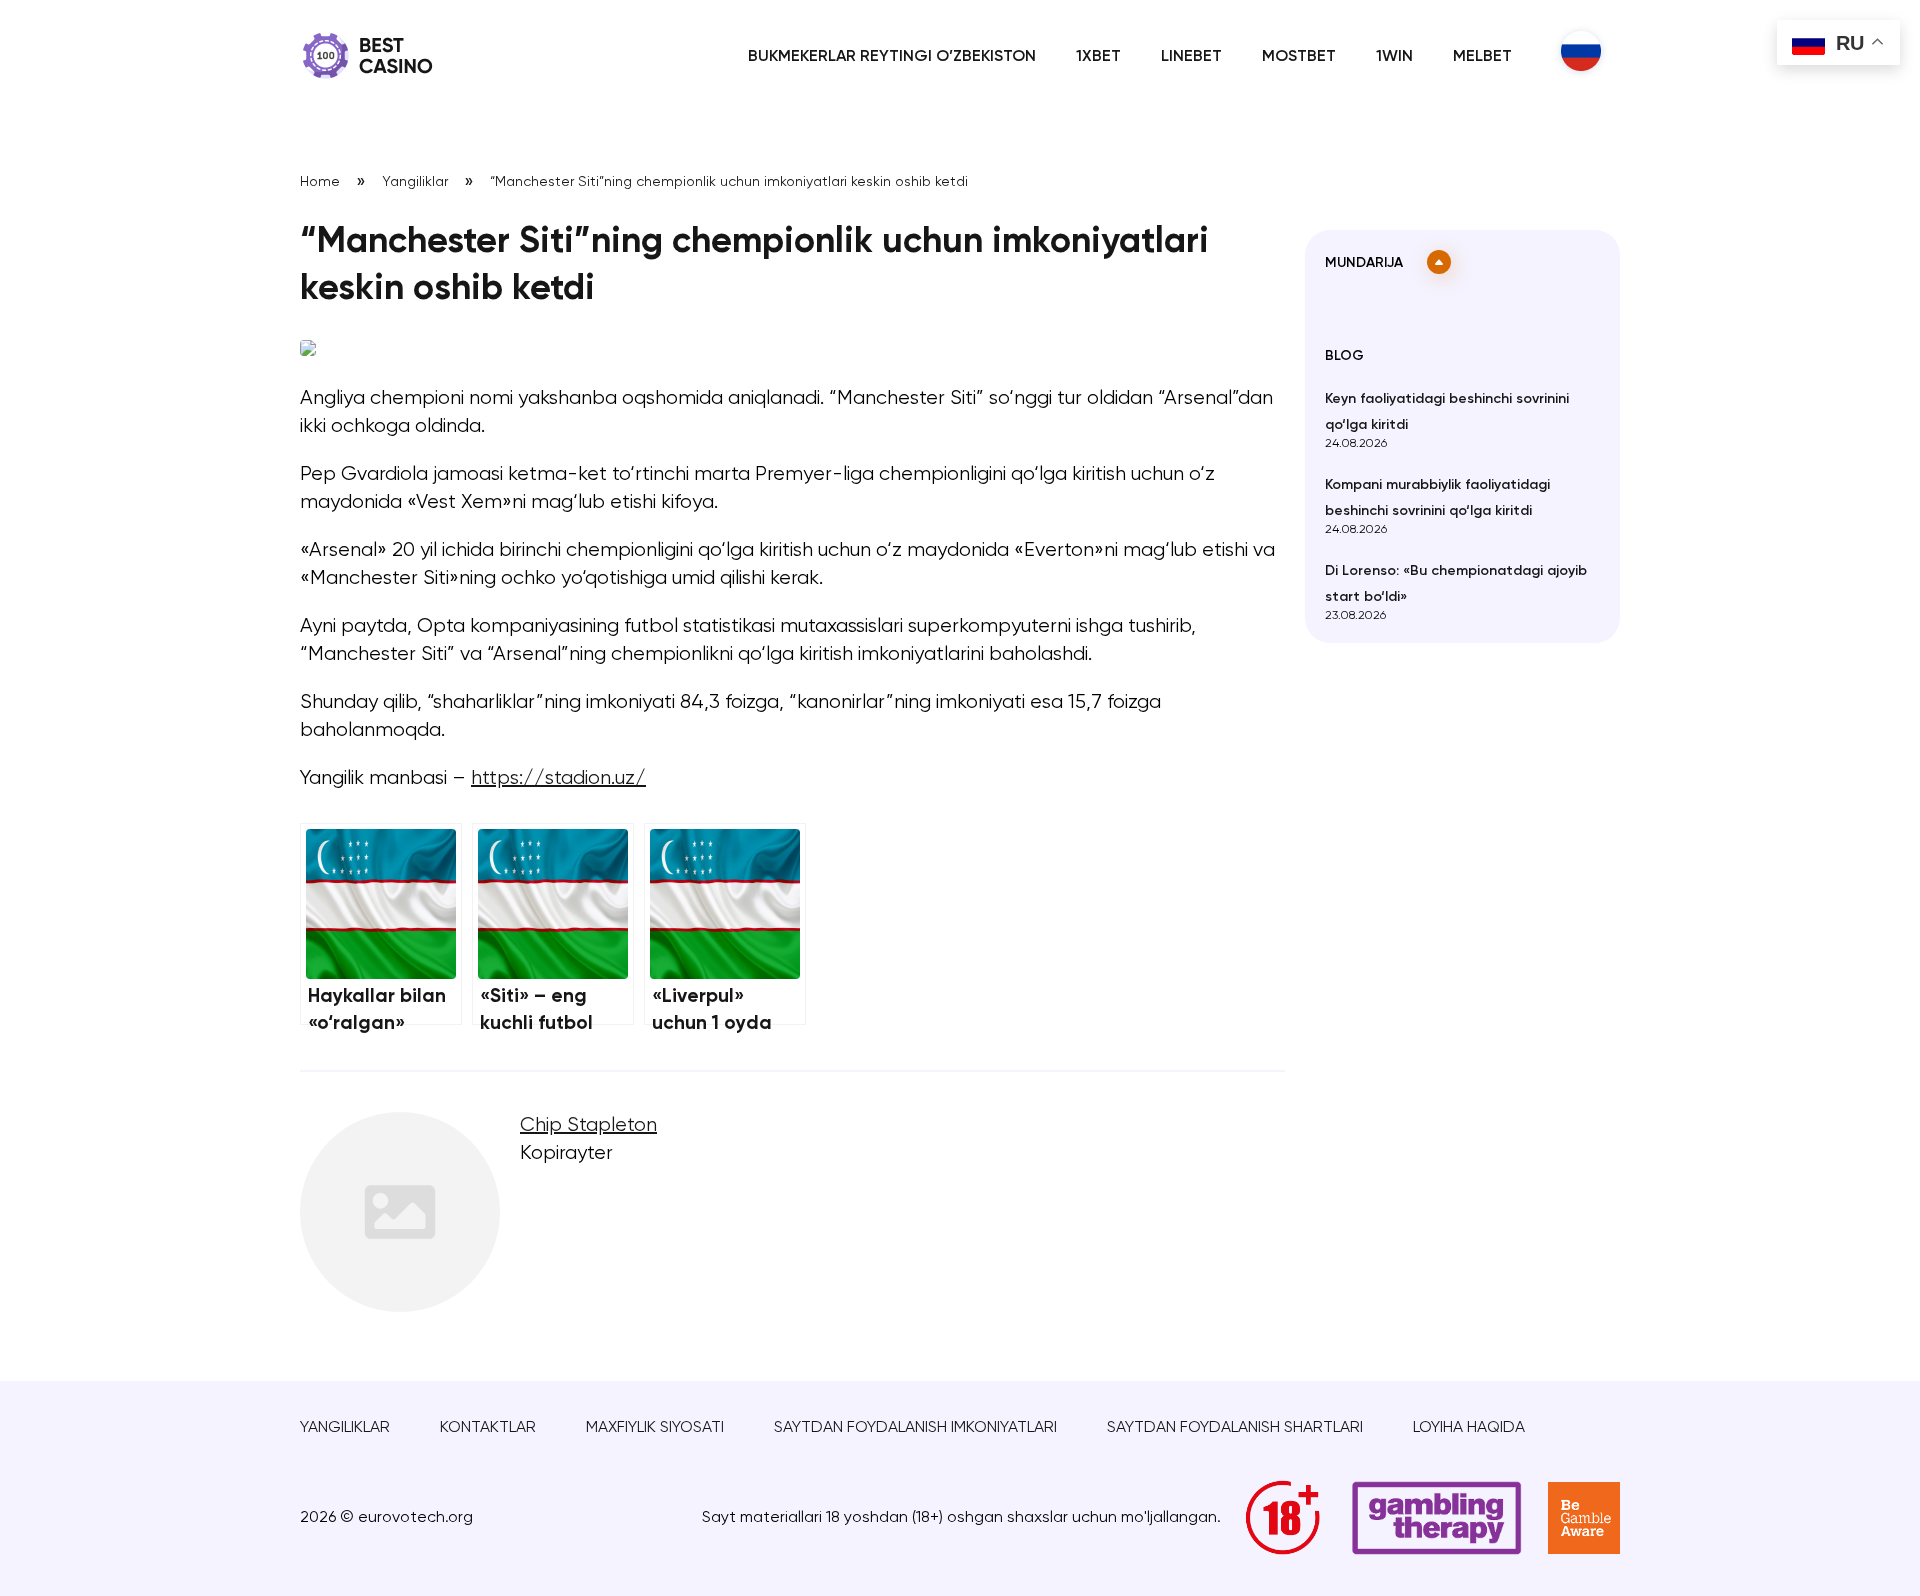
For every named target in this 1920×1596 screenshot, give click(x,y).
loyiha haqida (1469, 1428)
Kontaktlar (488, 1428)
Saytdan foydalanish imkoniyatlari (915, 1428)
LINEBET (1191, 57)
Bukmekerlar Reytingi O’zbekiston (892, 57)
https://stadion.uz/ (558, 778)
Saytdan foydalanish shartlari (1235, 1428)
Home (320, 182)
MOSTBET (1299, 57)
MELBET (1482, 57)
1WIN (1394, 57)
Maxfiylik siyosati (655, 1428)
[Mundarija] (1439, 262)
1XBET (1098, 57)
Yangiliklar (415, 182)
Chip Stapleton (588, 1125)
